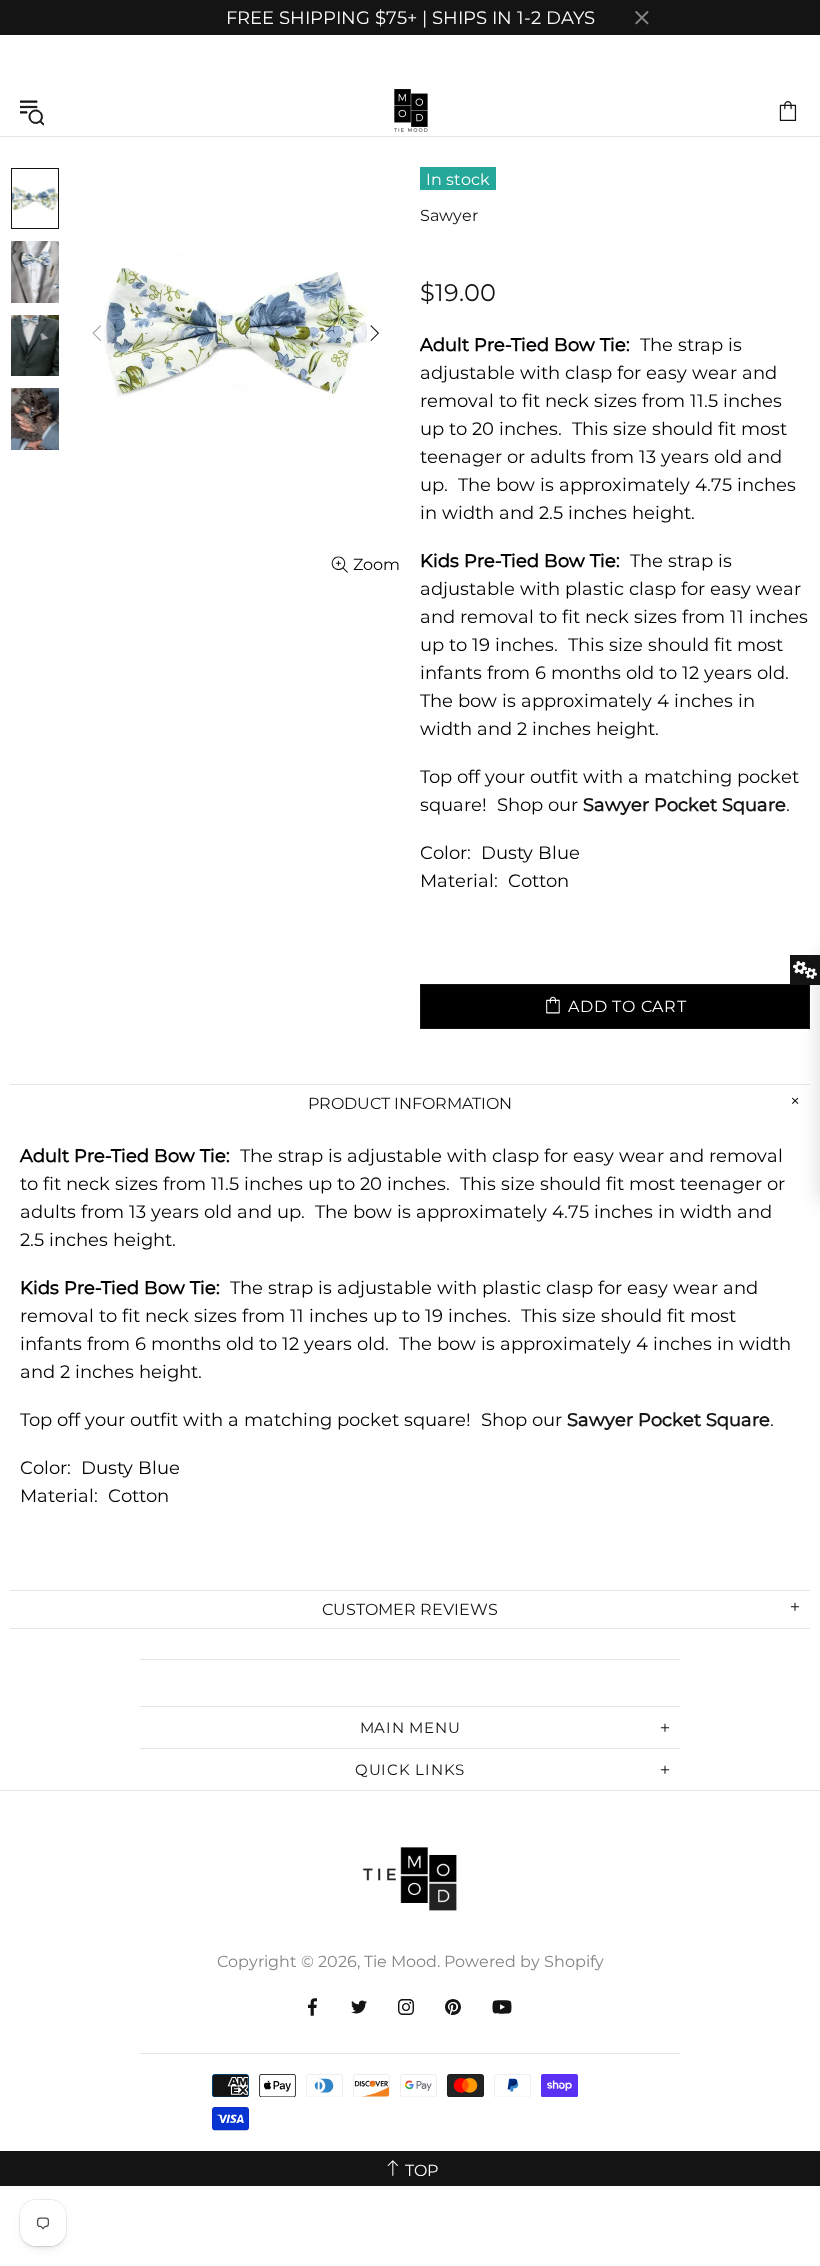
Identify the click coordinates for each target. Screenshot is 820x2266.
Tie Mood (410, 111)
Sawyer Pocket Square (684, 805)
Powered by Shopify (524, 1961)
